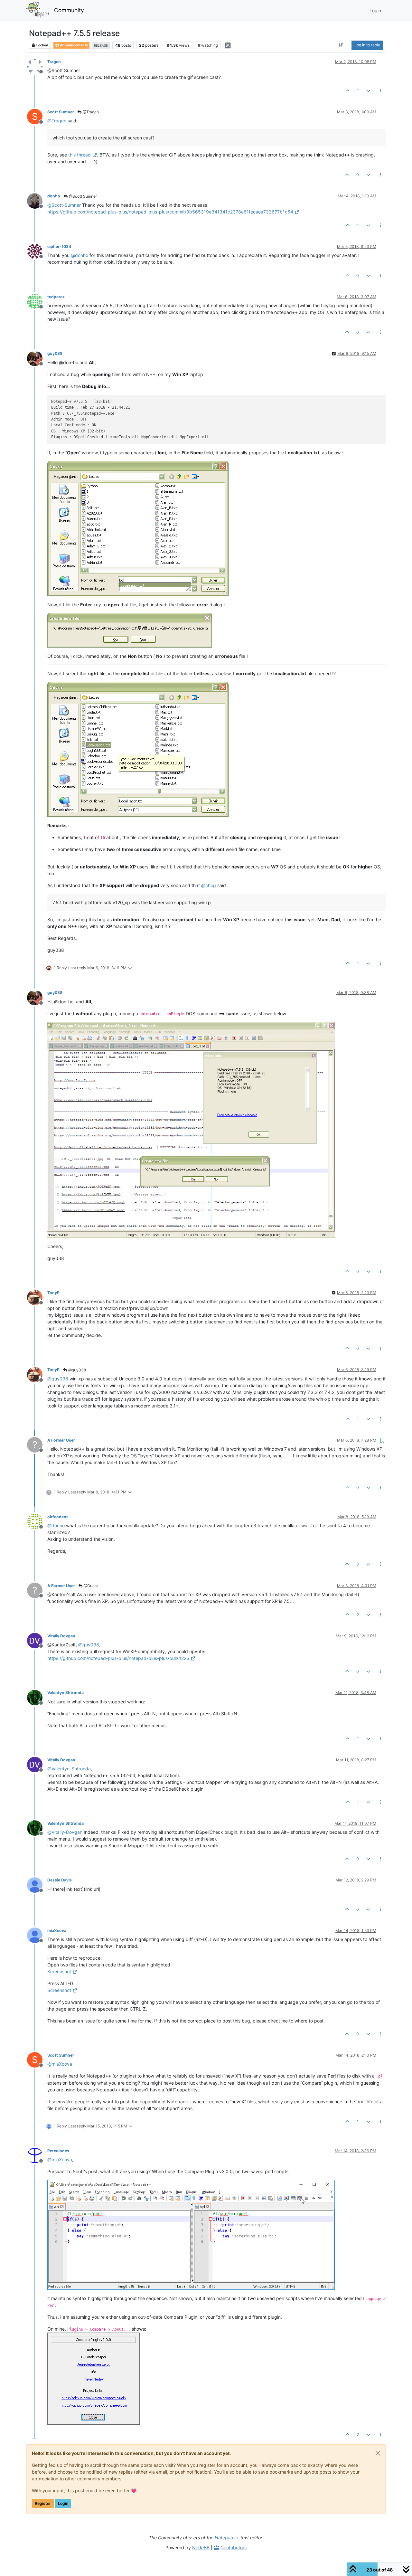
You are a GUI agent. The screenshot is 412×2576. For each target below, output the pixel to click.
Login (63, 2503)
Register (43, 2503)
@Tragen (90, 112)
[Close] (378, 2453)
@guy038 (77, 1370)
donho (54, 196)
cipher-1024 (59, 246)
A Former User (61, 1440)
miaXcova (57, 1931)
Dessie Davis (60, 1880)
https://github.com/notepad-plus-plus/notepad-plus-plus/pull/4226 (118, 1658)
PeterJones (58, 2151)
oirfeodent (58, 1517)
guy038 (55, 353)
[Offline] (37, 66)
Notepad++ (227, 2538)
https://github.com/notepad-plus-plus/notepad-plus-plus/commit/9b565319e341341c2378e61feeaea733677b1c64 (170, 212)
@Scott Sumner (82, 196)
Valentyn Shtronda (66, 1693)
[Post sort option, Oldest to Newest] (341, 45)
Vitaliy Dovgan (61, 1636)
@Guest (90, 1586)
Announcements (74, 45)
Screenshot (59, 1971)
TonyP (53, 1293)
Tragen (54, 62)
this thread (80, 155)
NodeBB (201, 2548)
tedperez (56, 297)
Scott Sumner (61, 112)
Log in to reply (367, 45)
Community (69, 10)
